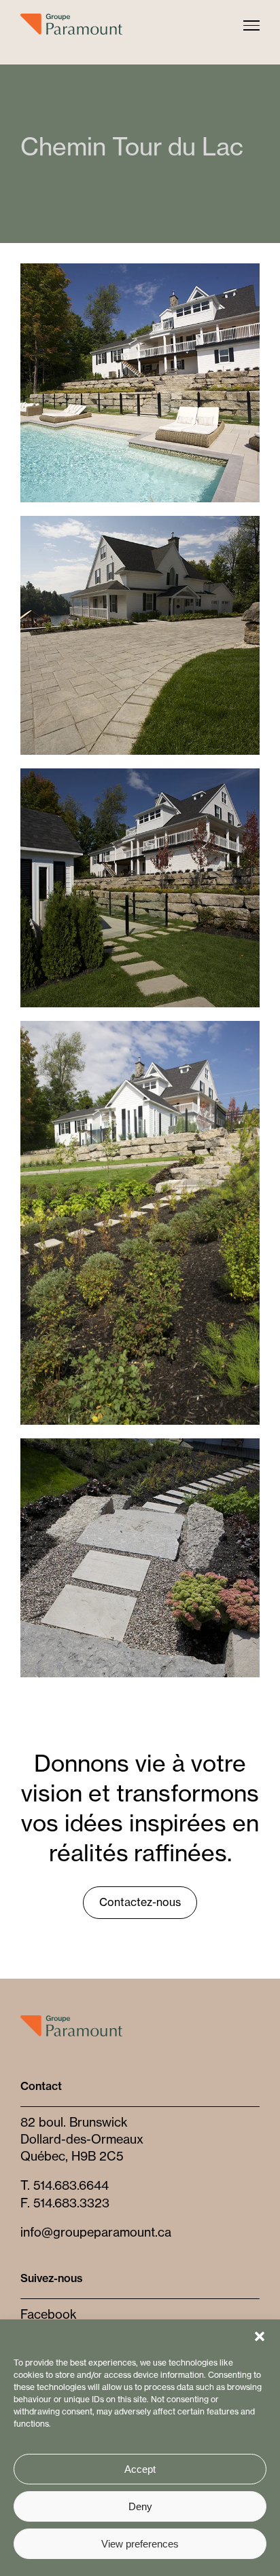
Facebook (49, 2314)
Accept (140, 2469)
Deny (140, 2506)
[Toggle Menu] (251, 25)
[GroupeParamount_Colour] (71, 2021)
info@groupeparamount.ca (96, 2232)
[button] (260, 2336)
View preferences (140, 2544)
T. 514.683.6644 (65, 2185)
